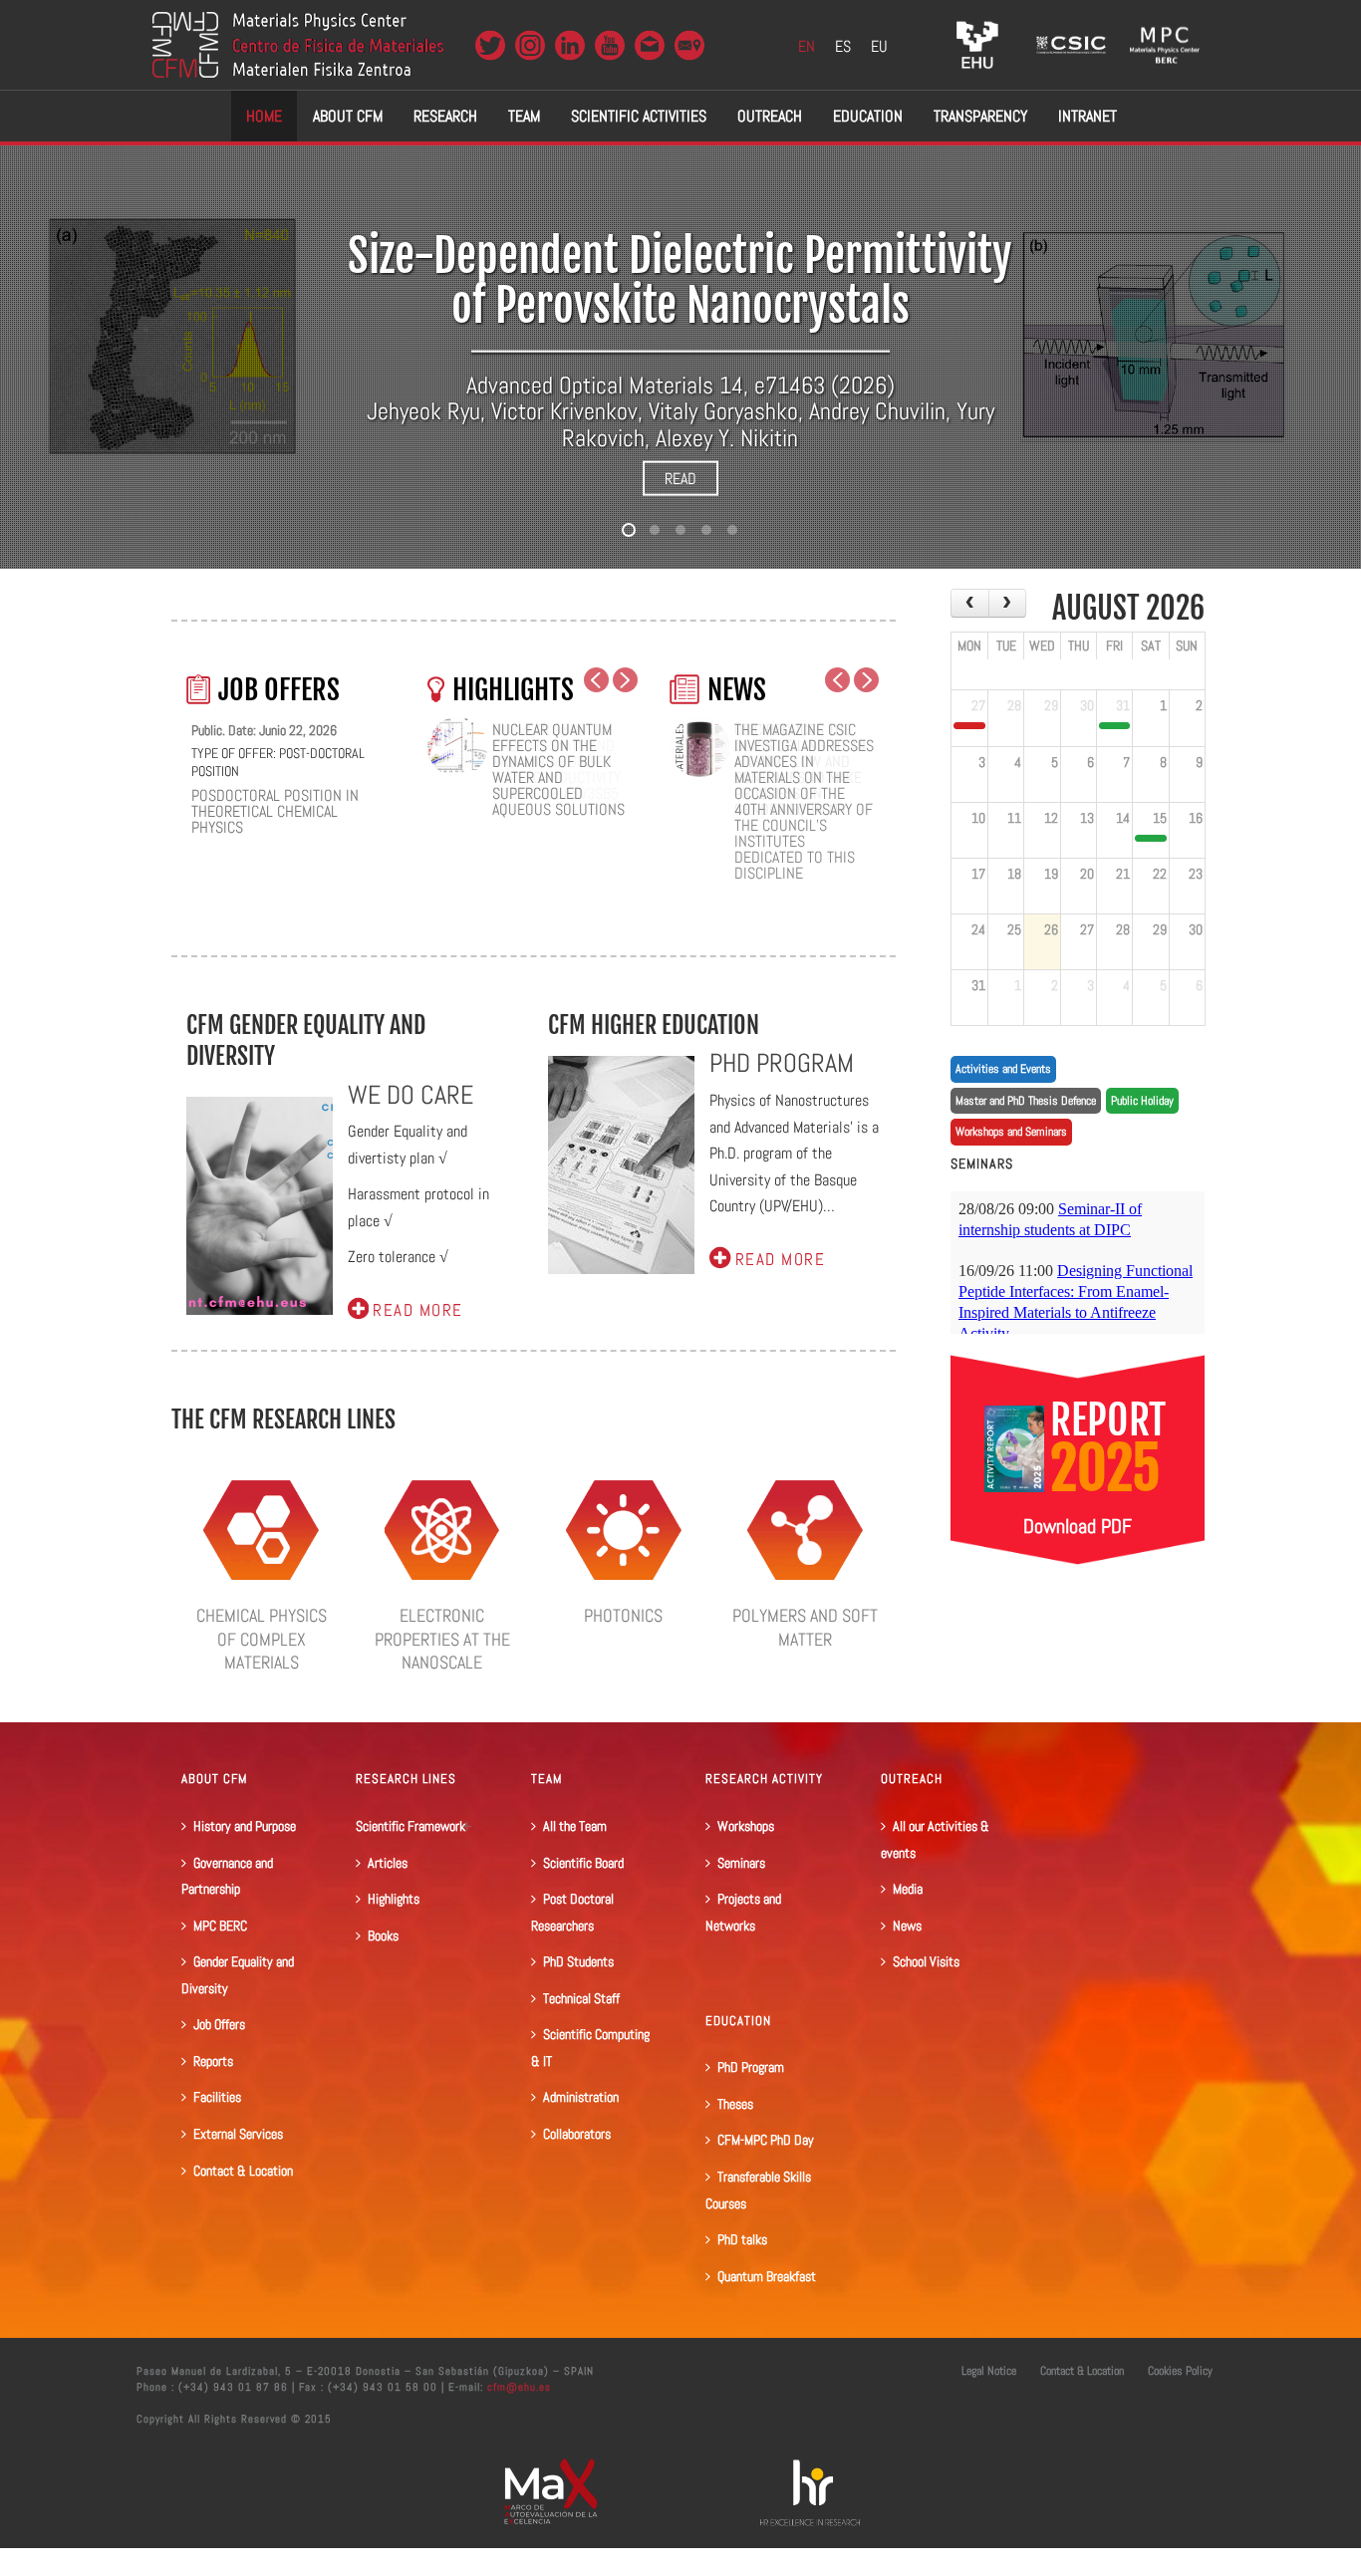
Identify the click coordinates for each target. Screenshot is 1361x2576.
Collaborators (577, 2134)
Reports (213, 2061)
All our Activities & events (935, 1839)
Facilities (217, 2097)
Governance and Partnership (227, 1876)
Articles (388, 1863)
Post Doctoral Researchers (572, 1912)
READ (680, 479)
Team (524, 116)
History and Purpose (245, 1826)
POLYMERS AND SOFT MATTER (805, 1627)
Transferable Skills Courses (758, 2190)
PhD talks (742, 2239)
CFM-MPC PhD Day (766, 2140)
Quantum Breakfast (767, 2276)
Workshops (746, 1826)
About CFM (348, 116)
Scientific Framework (410, 1826)
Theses (735, 2104)
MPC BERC (220, 1926)
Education (868, 116)
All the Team (575, 1826)
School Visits (926, 1961)
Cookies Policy (1180, 2371)
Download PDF (1078, 1526)
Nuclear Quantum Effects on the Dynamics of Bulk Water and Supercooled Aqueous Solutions (558, 770)
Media (908, 1889)
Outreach (770, 116)
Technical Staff (581, 1998)
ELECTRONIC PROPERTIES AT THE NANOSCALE (442, 1639)
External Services (238, 2134)
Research (445, 116)
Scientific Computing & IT (590, 2048)
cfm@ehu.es (517, 2387)
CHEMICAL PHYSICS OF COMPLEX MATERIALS (262, 1639)
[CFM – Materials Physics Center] (298, 45)
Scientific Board (583, 1863)
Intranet (1088, 116)
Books (383, 1935)
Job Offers (219, 2024)
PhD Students (578, 1961)
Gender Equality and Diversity (238, 1975)
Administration (581, 2097)
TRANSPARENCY (980, 116)
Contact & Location (243, 2171)
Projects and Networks (743, 1912)
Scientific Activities (639, 116)
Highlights (394, 1899)
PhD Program (751, 2067)
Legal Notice (989, 2371)
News (907, 1926)
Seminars (741, 1863)
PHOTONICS (623, 1615)
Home (264, 116)
